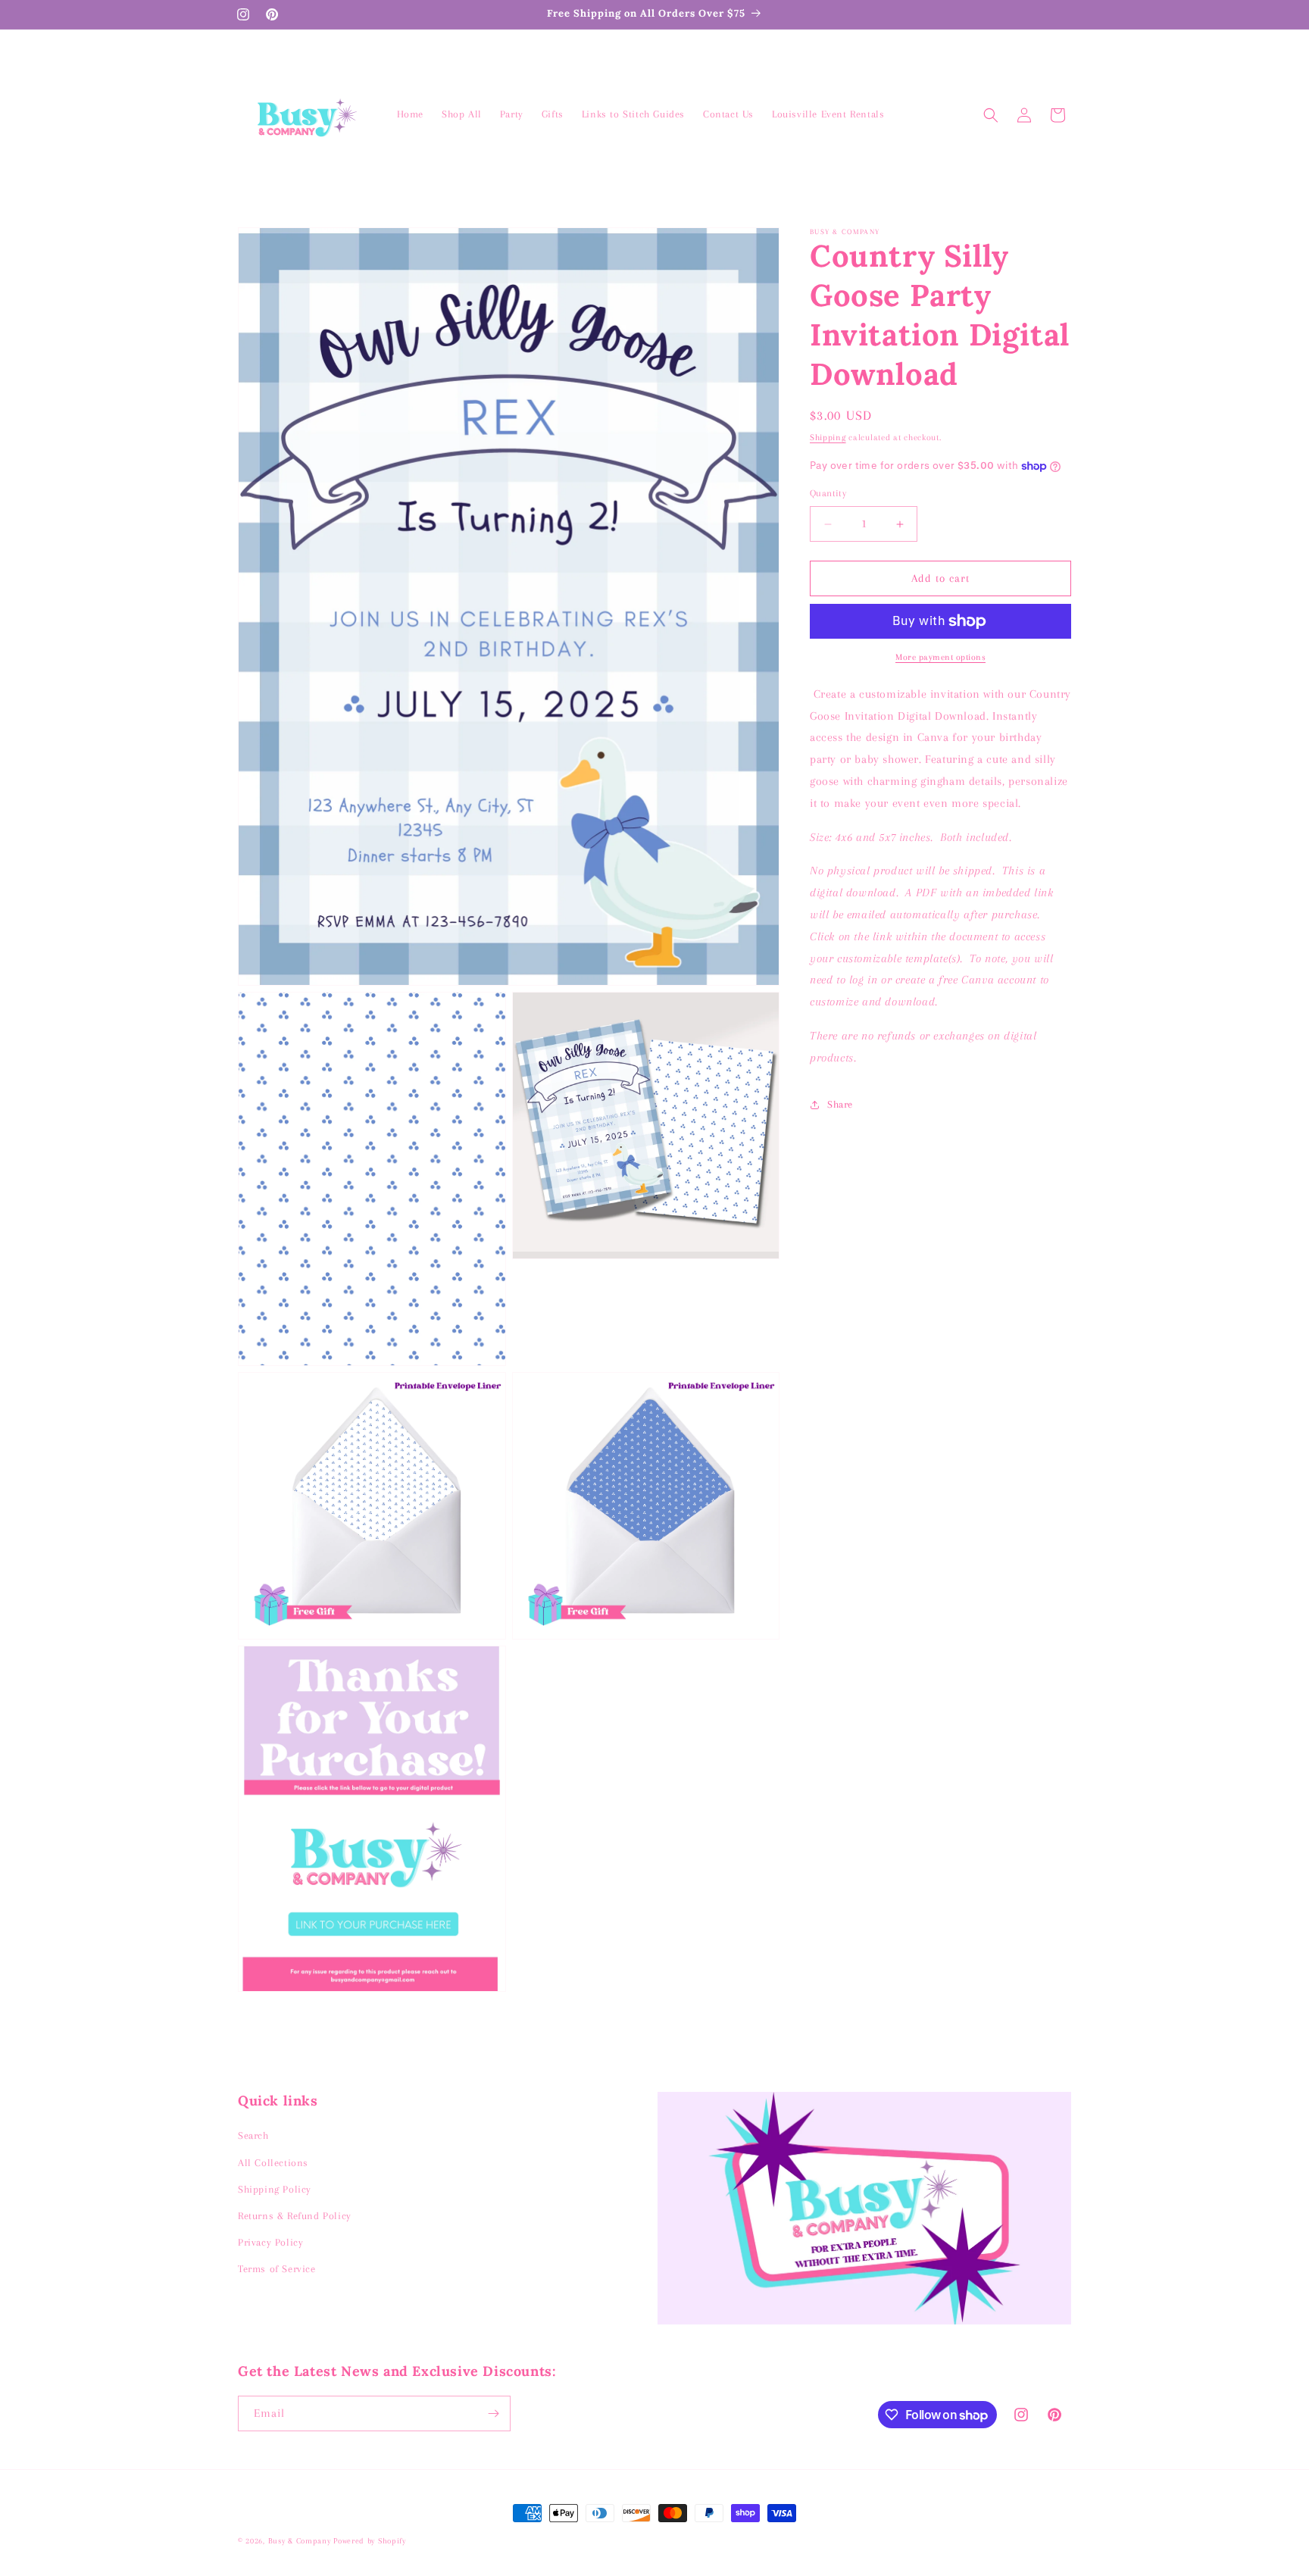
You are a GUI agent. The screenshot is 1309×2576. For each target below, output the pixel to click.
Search (253, 2135)
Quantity (828, 494)
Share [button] (840, 1104)
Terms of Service (277, 2269)
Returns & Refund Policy (295, 2216)
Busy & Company (300, 2541)
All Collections (273, 2163)
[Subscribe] (493, 2413)
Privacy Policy (270, 2242)
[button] (991, 115)
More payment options (940, 657)
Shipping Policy (275, 2189)
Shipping (828, 438)
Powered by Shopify (370, 2541)
